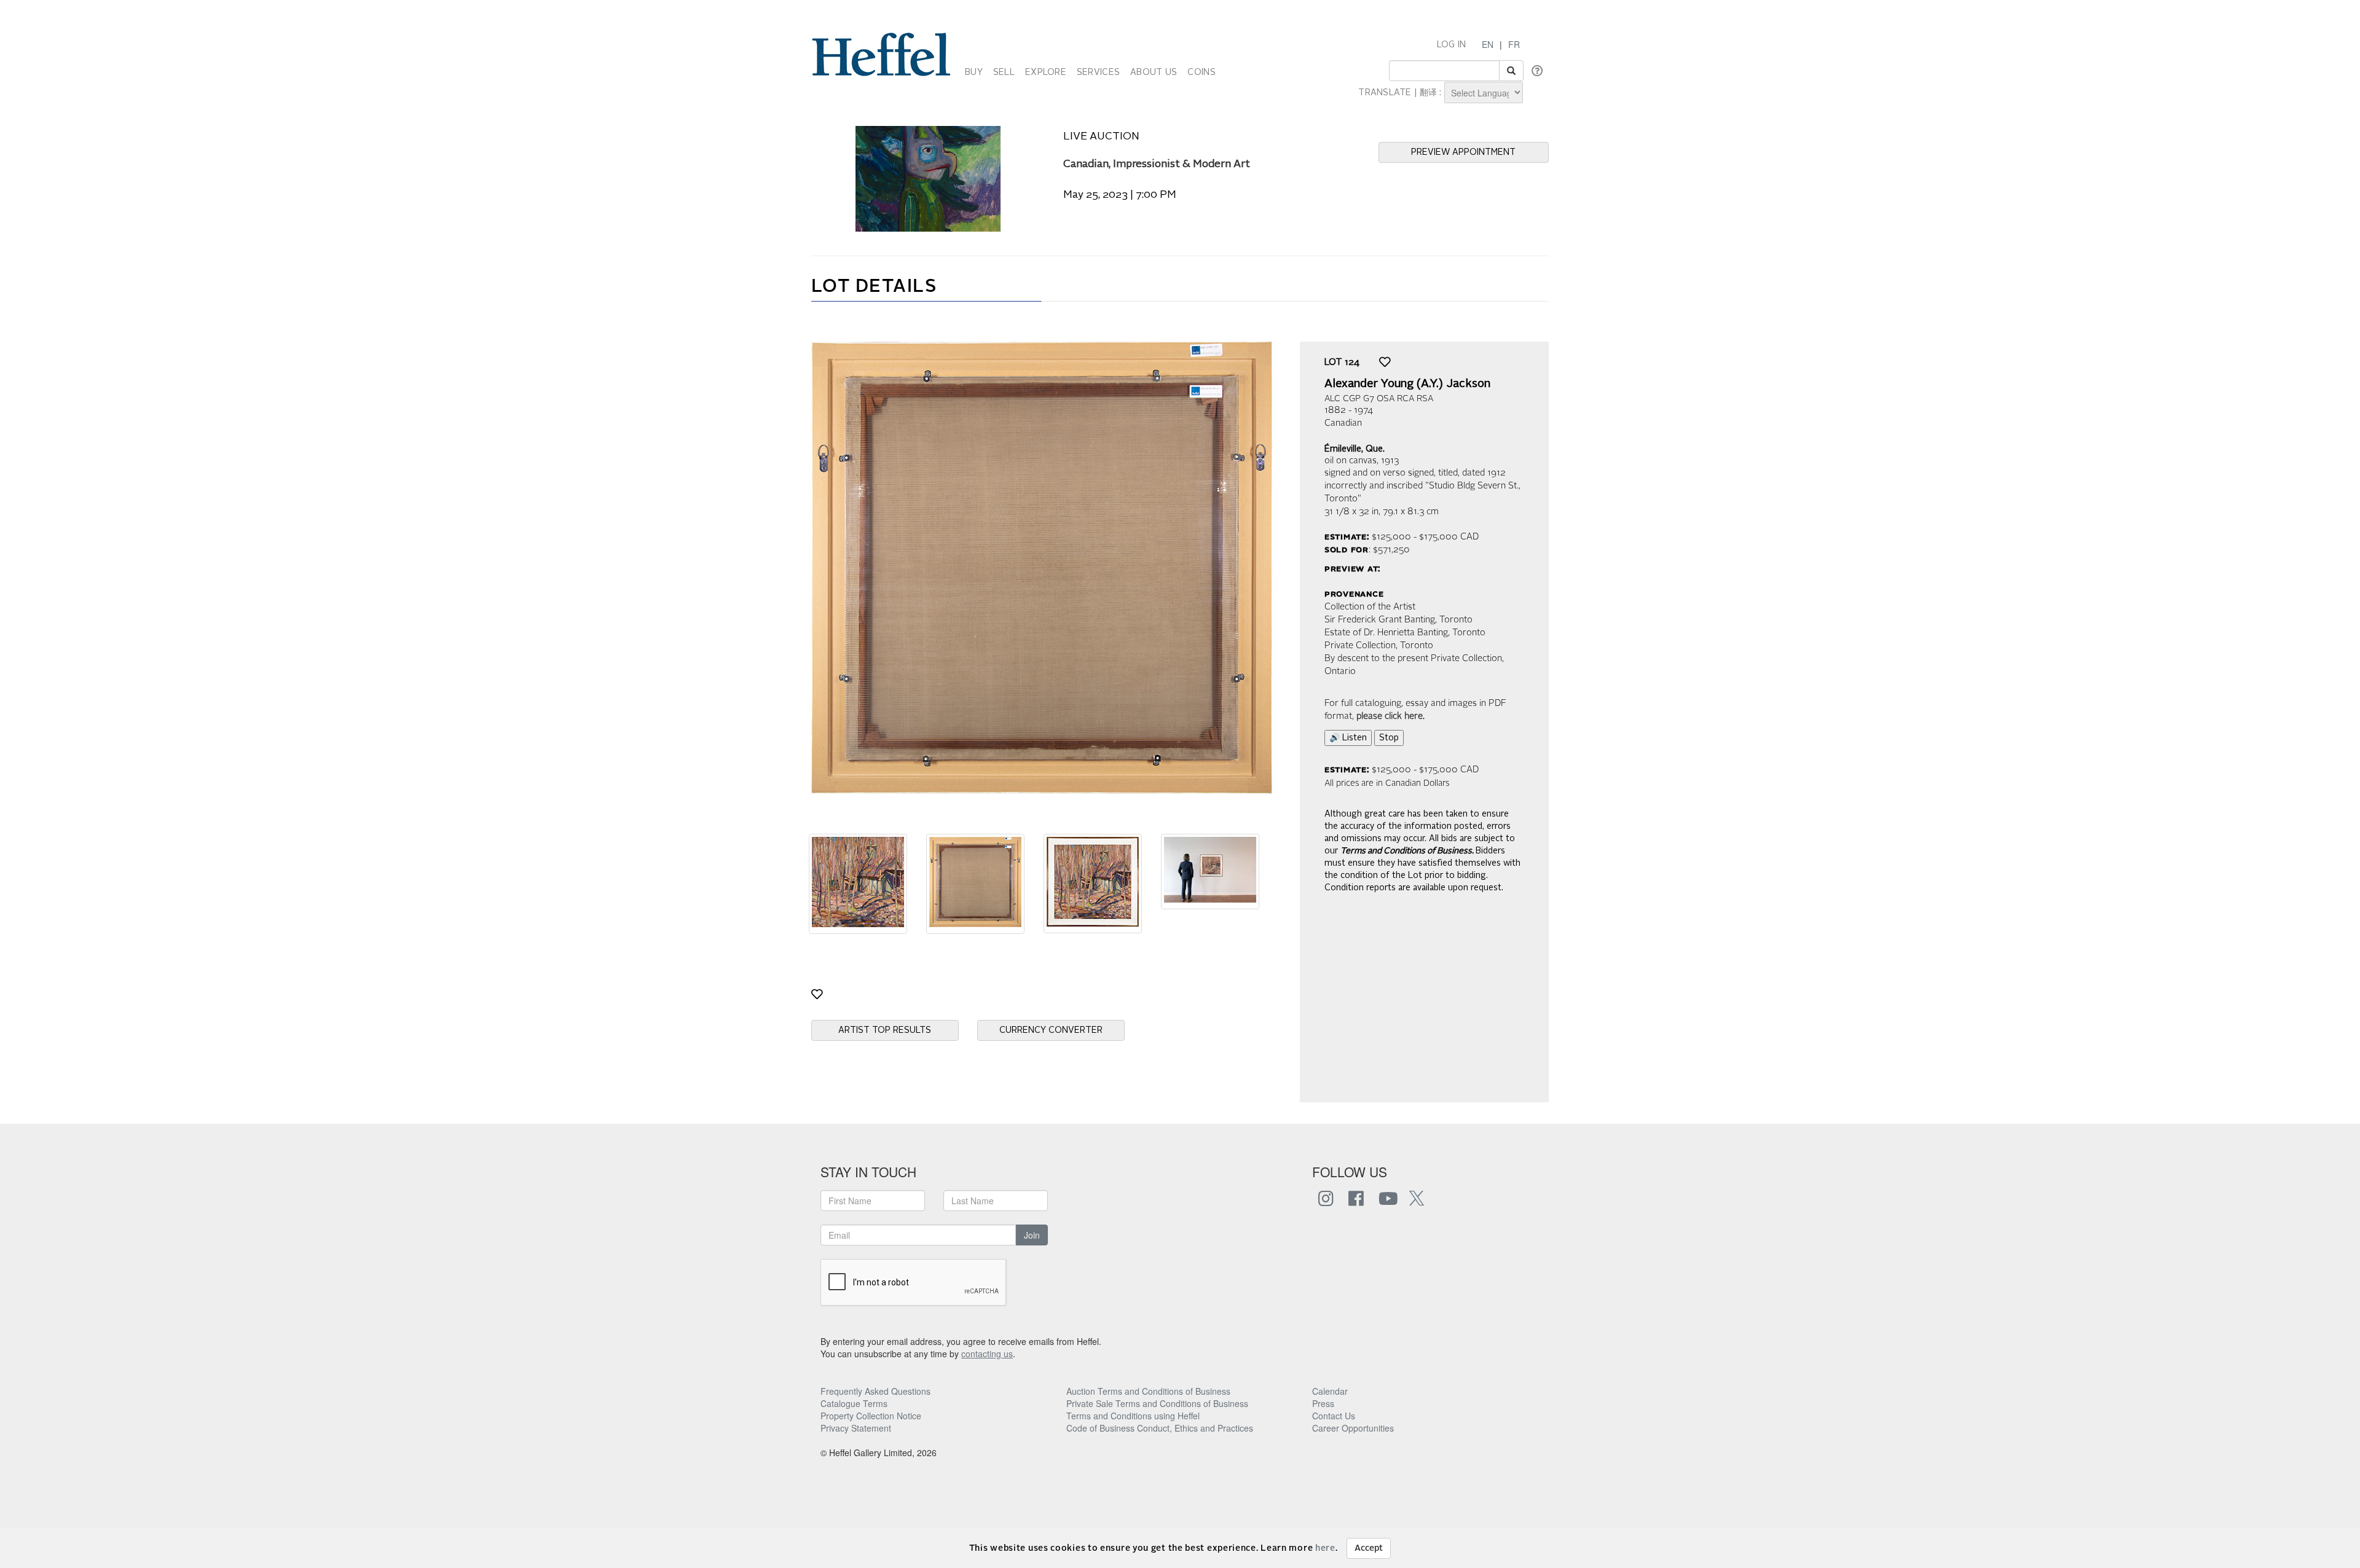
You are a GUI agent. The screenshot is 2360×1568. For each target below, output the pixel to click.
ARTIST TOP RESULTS (885, 1030)
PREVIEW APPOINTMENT (1463, 152)
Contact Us (1334, 1416)
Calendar (1330, 1391)
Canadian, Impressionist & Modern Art (1157, 164)
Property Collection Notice (871, 1416)
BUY (974, 73)
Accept (1369, 1548)
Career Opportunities (1353, 1428)
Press (1323, 1403)
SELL (1004, 73)
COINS (1201, 73)
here (1325, 1548)
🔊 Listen (1348, 738)
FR (1514, 44)
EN (1488, 44)
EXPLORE (1046, 73)
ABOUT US (1154, 73)
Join (1032, 1235)
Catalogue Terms (854, 1403)
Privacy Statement (856, 1428)
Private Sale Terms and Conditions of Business (1157, 1403)
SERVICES (1098, 73)
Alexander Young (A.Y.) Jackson (1407, 384)
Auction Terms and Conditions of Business (1148, 1391)
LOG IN (1452, 45)
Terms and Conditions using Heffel (1133, 1416)
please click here (1390, 717)
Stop (1389, 738)
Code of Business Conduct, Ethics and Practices (1160, 1428)
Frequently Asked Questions (875, 1391)
